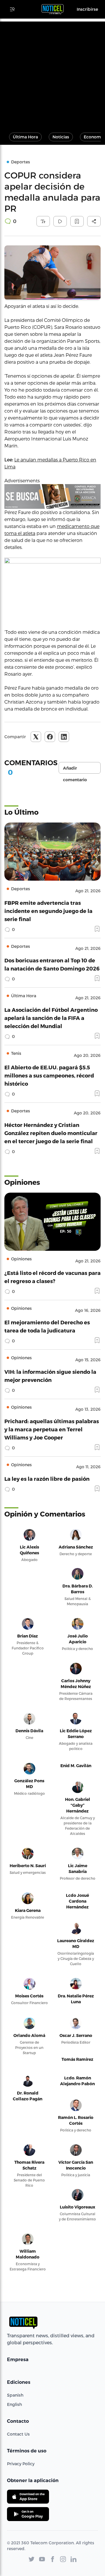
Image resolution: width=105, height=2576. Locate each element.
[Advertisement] (52, 74)
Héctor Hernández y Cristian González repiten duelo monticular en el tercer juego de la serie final (51, 1133)
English (14, 2404)
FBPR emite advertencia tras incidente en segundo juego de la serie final (48, 911)
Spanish (15, 2395)
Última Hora (25, 137)
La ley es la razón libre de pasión (47, 1479)
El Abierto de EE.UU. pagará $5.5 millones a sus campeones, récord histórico (49, 1075)
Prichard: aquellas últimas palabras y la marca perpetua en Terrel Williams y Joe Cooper (52, 1429)
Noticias (61, 137)
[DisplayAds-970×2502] (52, 496)
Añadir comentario (75, 770)
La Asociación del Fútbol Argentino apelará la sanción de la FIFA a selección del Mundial (51, 1018)
